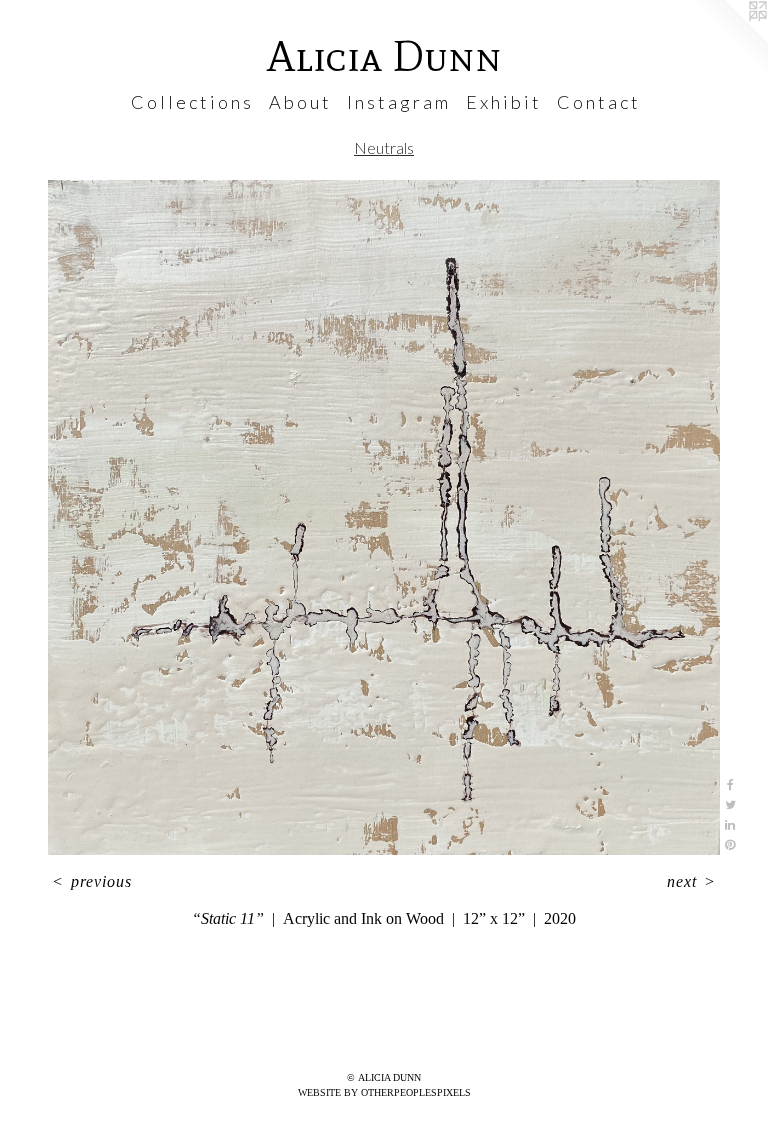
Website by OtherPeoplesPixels (384, 1092)
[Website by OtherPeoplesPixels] (728, 40)
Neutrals (384, 147)
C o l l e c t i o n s (191, 102)
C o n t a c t (597, 102)
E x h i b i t (502, 102)
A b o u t (299, 102)
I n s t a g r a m (397, 102)
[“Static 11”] (384, 517)
